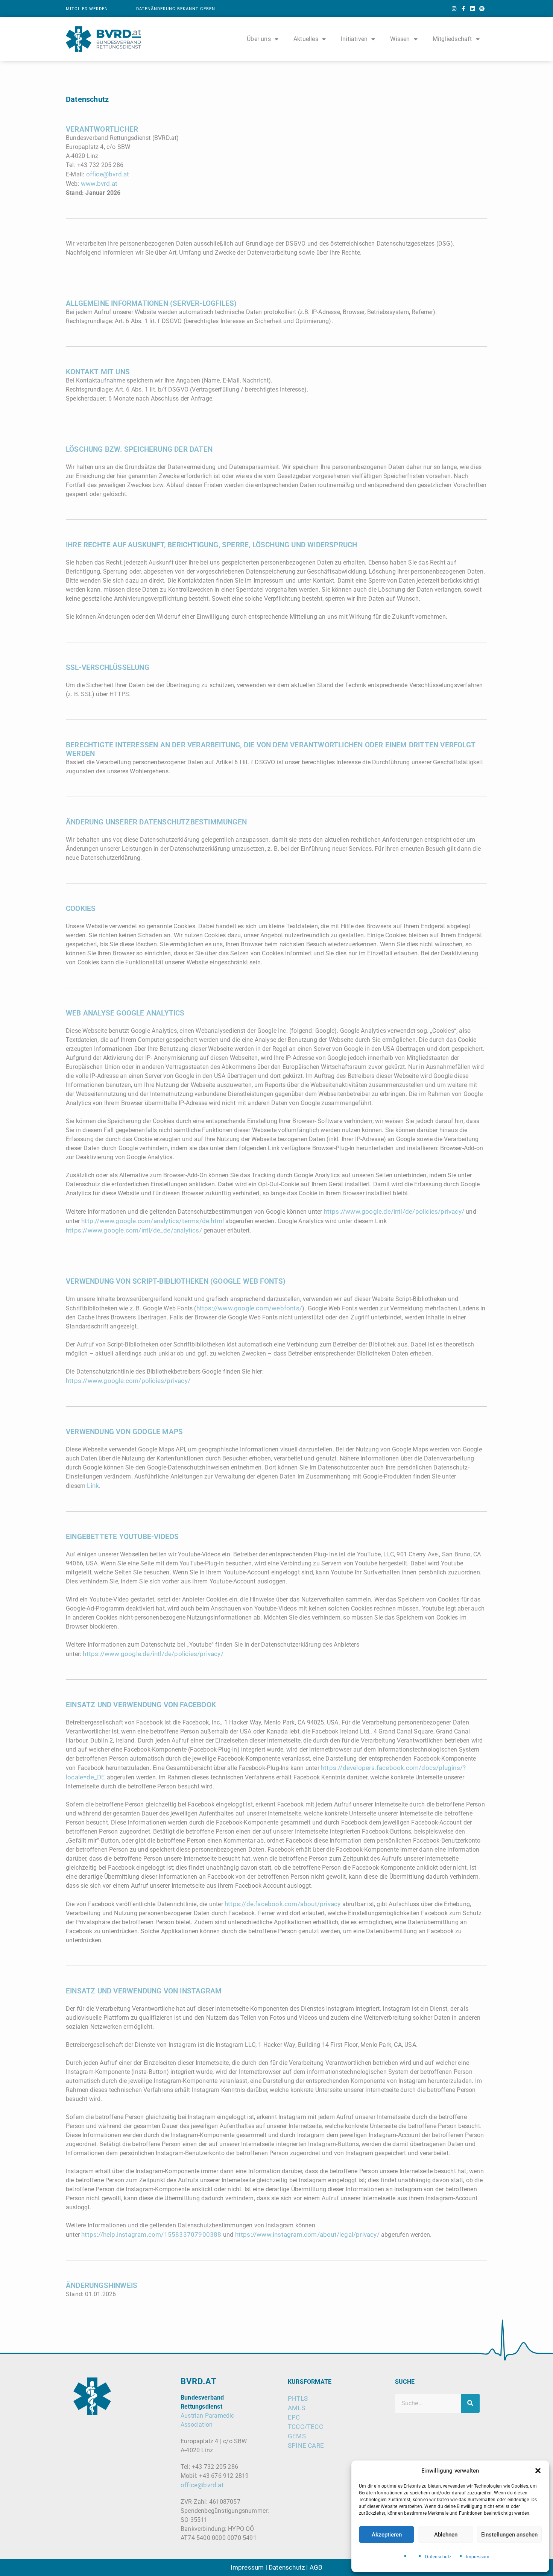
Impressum (478, 2557)
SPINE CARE (306, 2445)
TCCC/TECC (305, 2427)
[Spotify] (482, 9)
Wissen (400, 39)
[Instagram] (454, 9)
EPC (294, 2417)
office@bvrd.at (202, 2485)
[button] (538, 2471)
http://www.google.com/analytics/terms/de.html (153, 1221)
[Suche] (470, 2403)
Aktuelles (306, 39)
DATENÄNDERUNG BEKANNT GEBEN (176, 9)
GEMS (297, 2436)
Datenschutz (438, 2557)
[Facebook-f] (463, 9)
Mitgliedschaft (452, 39)
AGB (316, 2567)
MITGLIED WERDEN (87, 9)
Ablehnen (446, 2535)
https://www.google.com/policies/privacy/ (128, 1381)
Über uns (259, 39)
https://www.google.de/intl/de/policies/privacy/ (394, 1211)
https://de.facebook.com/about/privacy (283, 1904)
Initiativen (354, 39)
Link (93, 1486)
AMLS (296, 2408)
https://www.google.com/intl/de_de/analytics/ (134, 1230)
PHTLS (298, 2398)
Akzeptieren (387, 2535)
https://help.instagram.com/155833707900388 (151, 2234)
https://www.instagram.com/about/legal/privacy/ (307, 2234)
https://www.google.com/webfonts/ (249, 1308)
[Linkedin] (473, 9)
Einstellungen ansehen (509, 2535)
